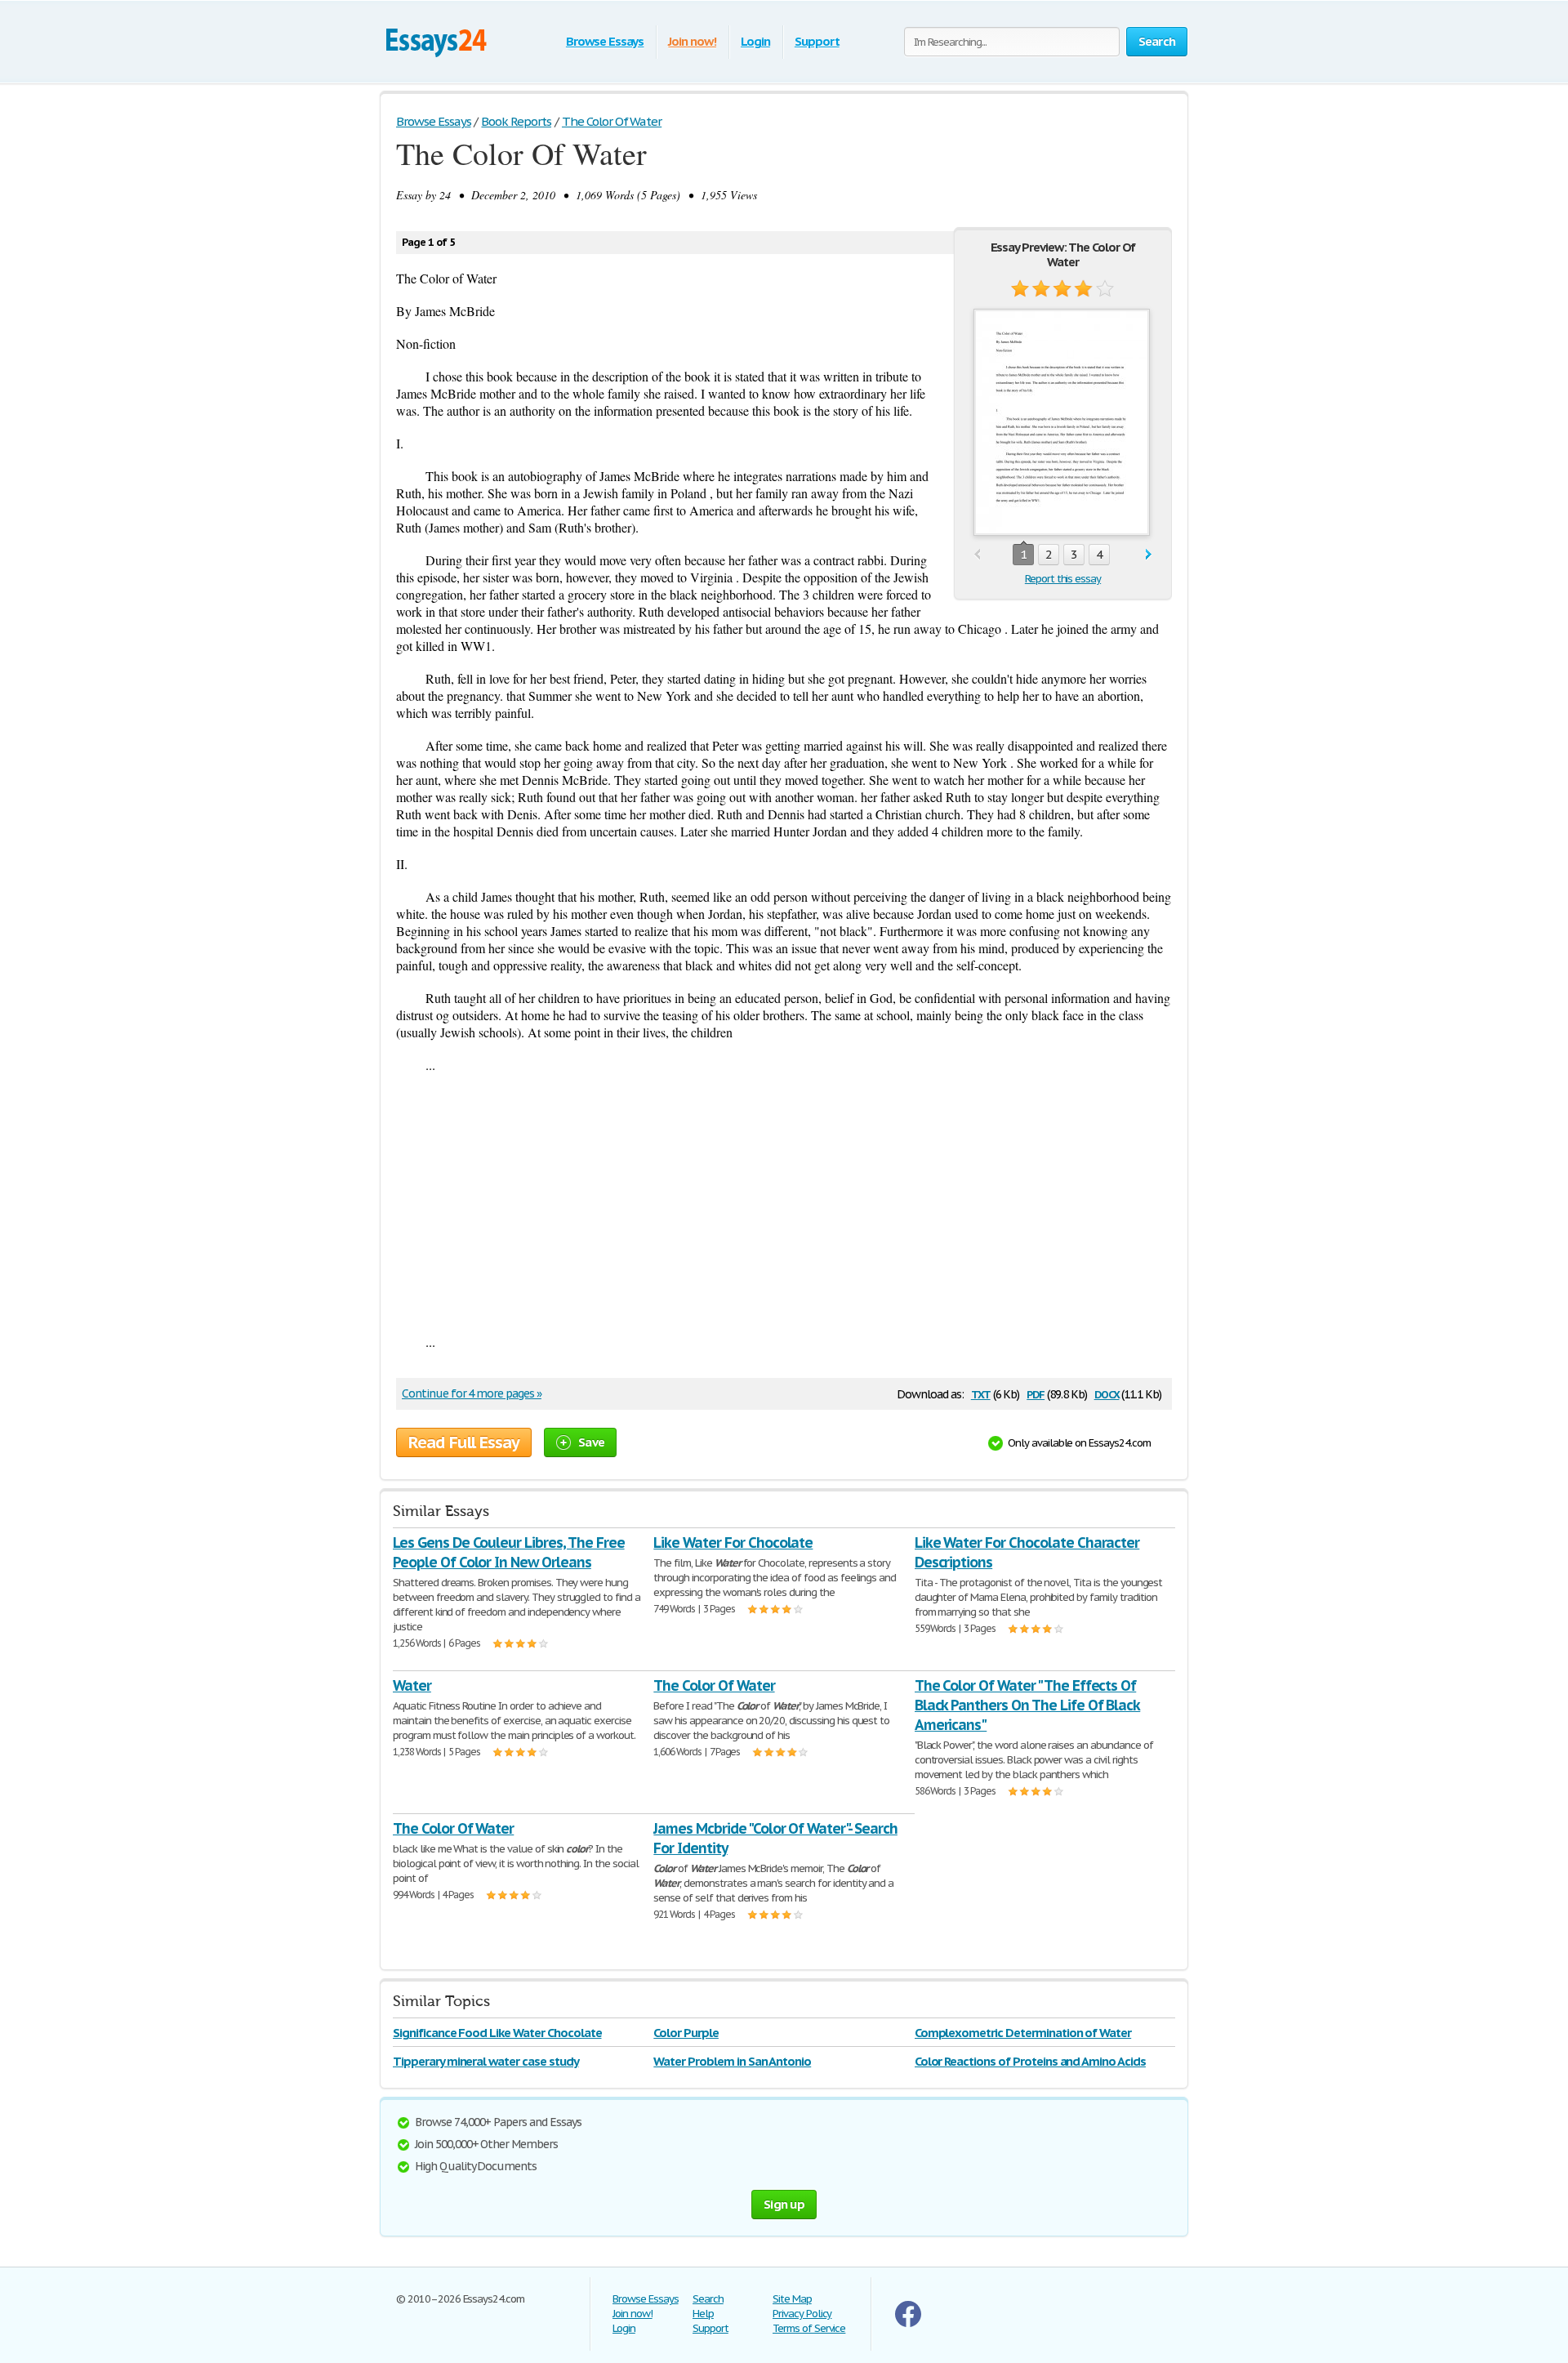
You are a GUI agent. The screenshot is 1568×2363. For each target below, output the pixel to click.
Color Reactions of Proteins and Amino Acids (1030, 2061)
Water (412, 1685)
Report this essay (1063, 579)
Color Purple (686, 2033)
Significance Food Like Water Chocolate (497, 2033)
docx (1107, 1393)
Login (755, 41)
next (1149, 555)
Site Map (792, 2299)
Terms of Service (809, 2328)
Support (817, 41)
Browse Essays (605, 41)
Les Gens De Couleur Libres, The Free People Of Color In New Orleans (509, 1552)
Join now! (692, 41)
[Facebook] (908, 2323)
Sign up (784, 2204)
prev (977, 555)
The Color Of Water (714, 1685)
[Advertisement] (784, 1203)
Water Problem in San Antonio (732, 2061)
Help (703, 2314)
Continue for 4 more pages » (472, 1393)
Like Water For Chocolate (733, 1543)
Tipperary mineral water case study (486, 2061)
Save (591, 1442)
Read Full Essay (464, 1442)
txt (981, 1393)
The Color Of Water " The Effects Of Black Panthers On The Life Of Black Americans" (1028, 1705)
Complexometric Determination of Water (1023, 2033)
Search (708, 2299)
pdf (1036, 1393)
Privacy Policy (802, 2314)
